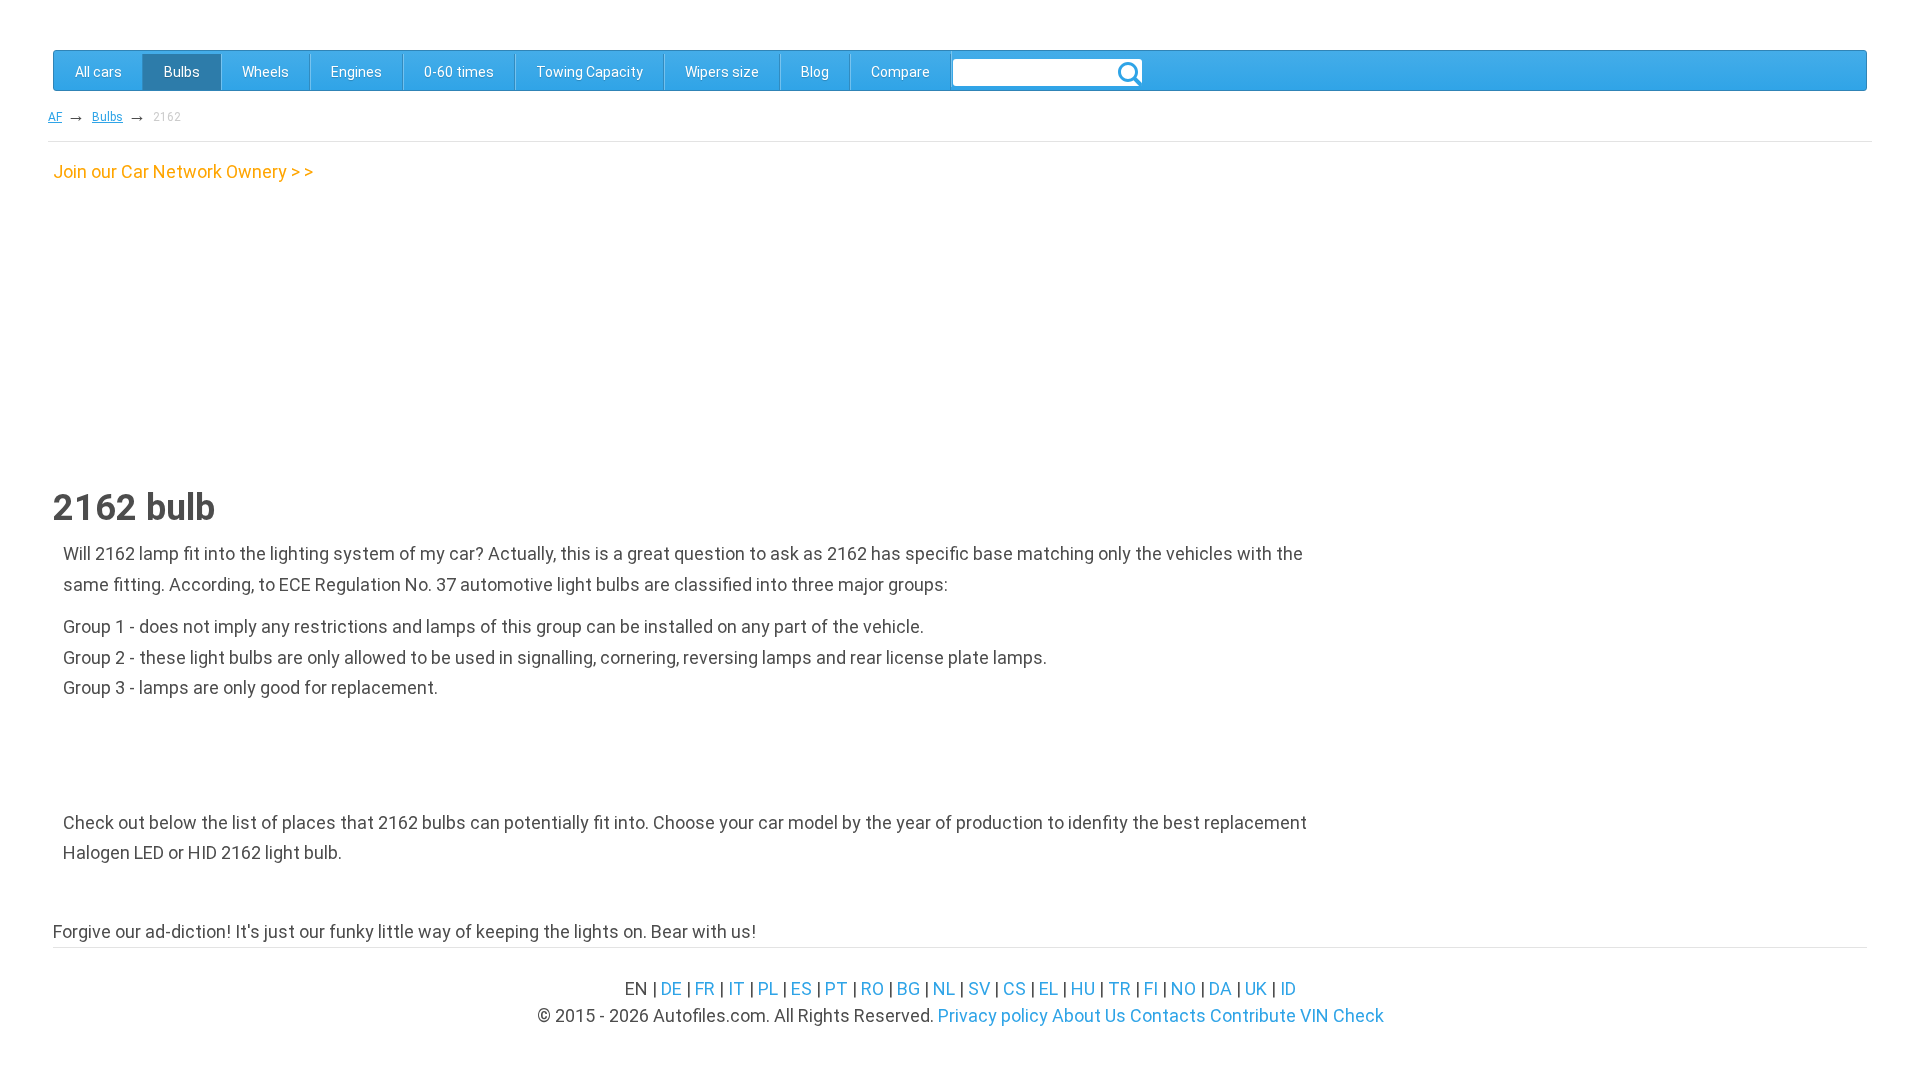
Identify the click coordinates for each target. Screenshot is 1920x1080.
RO (872, 988)
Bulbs (182, 72)
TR (1119, 988)
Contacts (1168, 1015)
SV (979, 988)
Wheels (265, 72)
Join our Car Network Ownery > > (183, 171)
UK (1256, 988)
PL (768, 988)
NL (944, 988)
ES (801, 988)
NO (1183, 988)
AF (55, 117)
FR (705, 988)
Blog (815, 72)
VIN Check (1342, 1015)
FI (1151, 988)
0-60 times (459, 72)
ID (1288, 988)
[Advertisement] (221, 328)
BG (908, 988)
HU (1083, 988)
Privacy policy (993, 1015)
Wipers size (722, 72)
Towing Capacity (589, 72)
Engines (356, 72)
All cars (98, 72)
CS (1014, 988)
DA (1220, 988)
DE (671, 988)
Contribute (1253, 1015)
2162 (167, 117)
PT (836, 988)
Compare (900, 72)
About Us (1089, 1015)
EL (1048, 988)
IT (736, 988)
